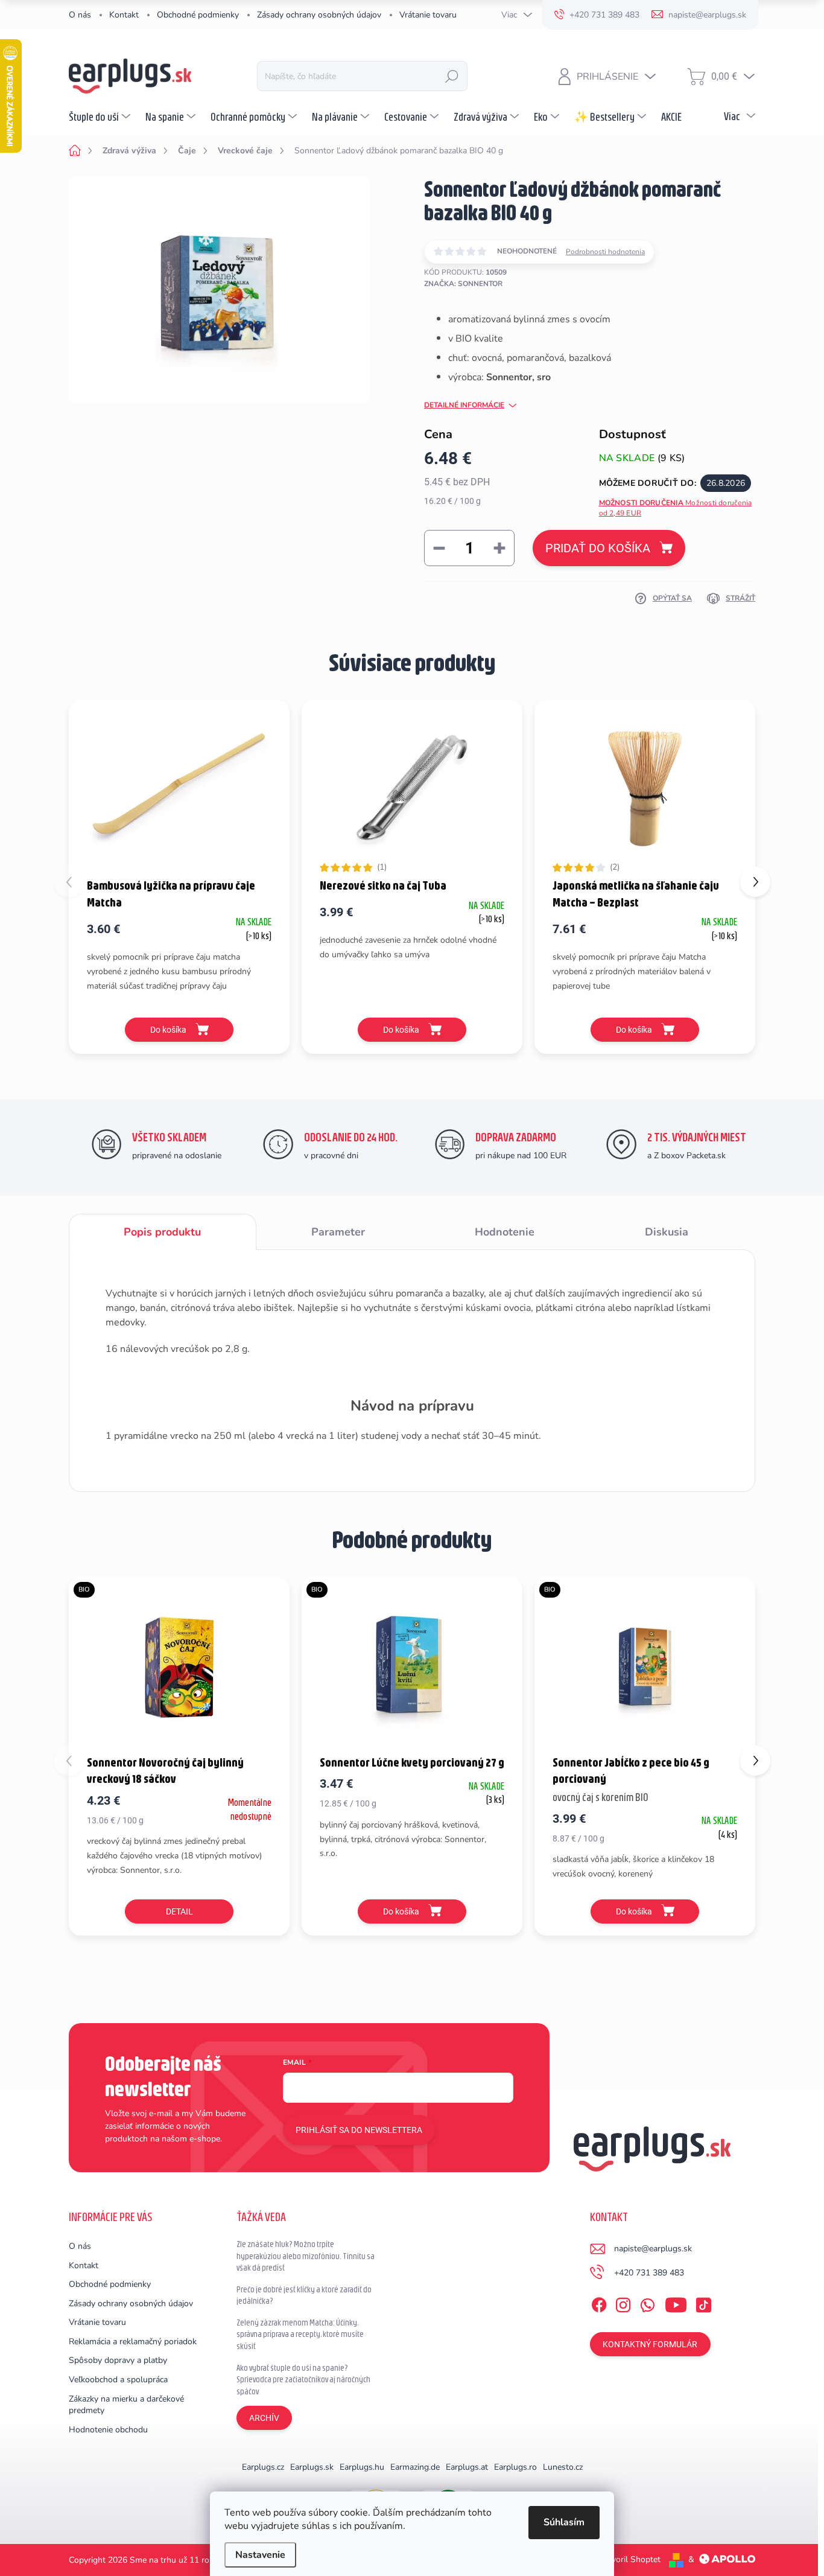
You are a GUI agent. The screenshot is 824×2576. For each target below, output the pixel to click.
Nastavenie (260, 2555)
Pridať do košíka (598, 548)
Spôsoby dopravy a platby (118, 2360)
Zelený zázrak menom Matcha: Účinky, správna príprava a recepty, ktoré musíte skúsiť (300, 2334)
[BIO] (179, 1665)
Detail (179, 1911)
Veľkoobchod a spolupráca (118, 2380)
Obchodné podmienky (198, 15)
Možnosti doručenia (676, 508)
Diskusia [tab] (667, 1232)
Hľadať (452, 76)
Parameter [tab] (338, 1232)
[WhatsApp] (647, 2303)
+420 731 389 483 (649, 2273)
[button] (755, 882)
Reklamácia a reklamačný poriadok (133, 2342)
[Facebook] (599, 2303)
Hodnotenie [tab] (505, 1232)
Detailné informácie (464, 405)
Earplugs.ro (515, 2467)
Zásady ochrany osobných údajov (319, 15)
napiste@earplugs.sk (653, 2249)
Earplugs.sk (312, 2467)
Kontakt (124, 15)
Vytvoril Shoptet (629, 2559)
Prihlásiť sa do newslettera (359, 2130)
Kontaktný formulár (650, 2344)
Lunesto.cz (563, 2467)
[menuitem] (101, 116)
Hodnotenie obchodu (108, 2430)
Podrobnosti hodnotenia (605, 252)
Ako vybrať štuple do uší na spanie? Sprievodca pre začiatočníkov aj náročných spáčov (303, 2380)
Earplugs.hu (362, 2467)
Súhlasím (564, 2522)
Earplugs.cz (263, 2467)
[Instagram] (623, 2303)
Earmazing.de (415, 2467)
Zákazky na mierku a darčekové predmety (126, 2405)
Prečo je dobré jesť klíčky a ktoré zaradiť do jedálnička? (304, 2295)
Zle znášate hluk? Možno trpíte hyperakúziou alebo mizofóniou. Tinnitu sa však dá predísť (306, 2256)
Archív (264, 2418)
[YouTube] (676, 2303)
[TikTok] (703, 2303)
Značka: (463, 284)
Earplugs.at (467, 2467)
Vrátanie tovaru (428, 15)
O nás (80, 15)
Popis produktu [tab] (162, 1232)
